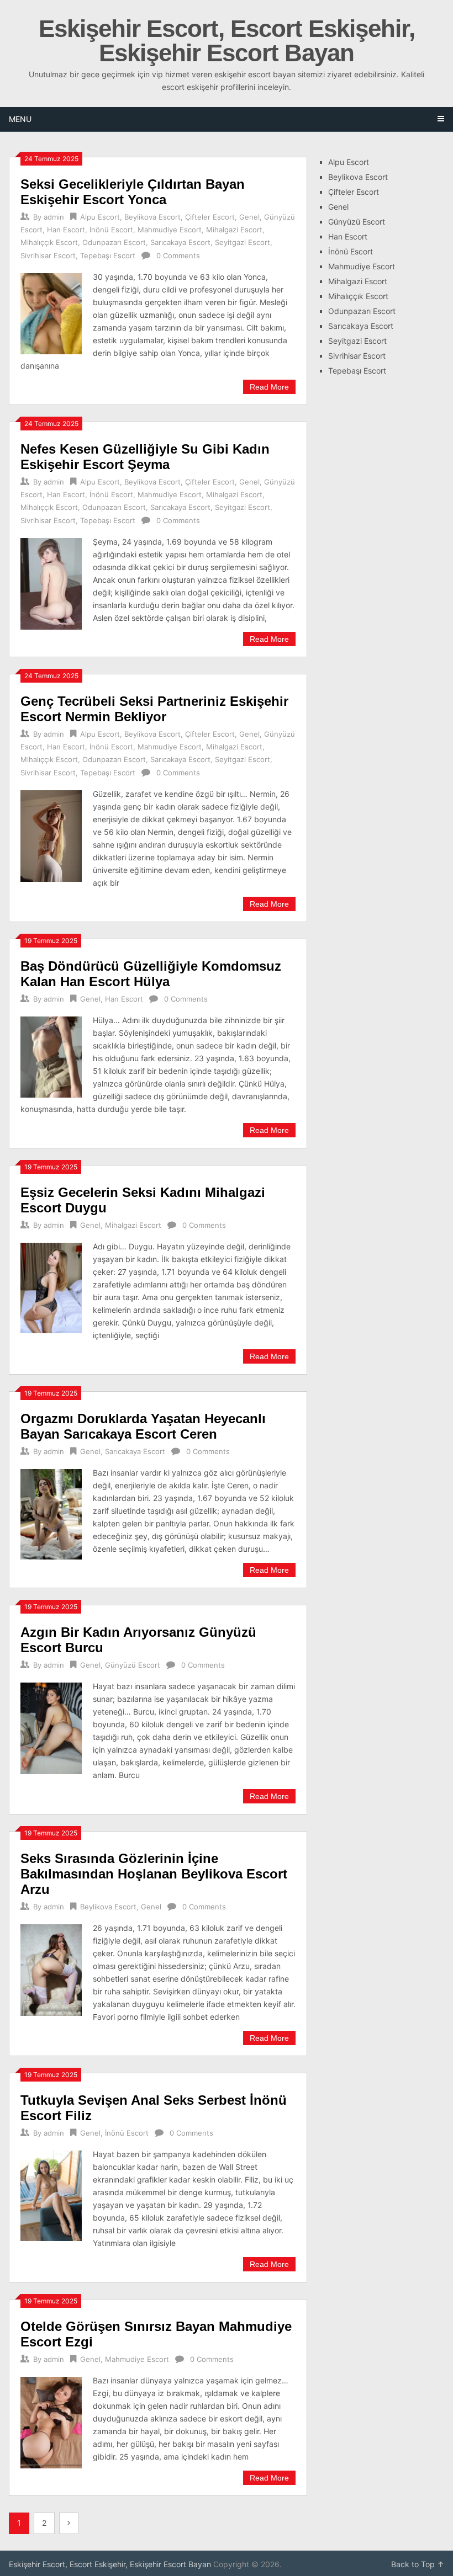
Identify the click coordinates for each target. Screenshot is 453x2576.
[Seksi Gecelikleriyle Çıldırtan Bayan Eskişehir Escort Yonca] (51, 312)
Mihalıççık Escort (49, 242)
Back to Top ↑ (418, 2564)
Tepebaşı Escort (108, 256)
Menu (20, 119)
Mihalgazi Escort (234, 230)
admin (54, 217)
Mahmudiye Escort (170, 230)
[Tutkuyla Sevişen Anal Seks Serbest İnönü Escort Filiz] (51, 2194)
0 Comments (178, 256)
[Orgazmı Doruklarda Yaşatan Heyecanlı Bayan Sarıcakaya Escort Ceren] (51, 1513)
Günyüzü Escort (133, 1665)
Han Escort (66, 230)
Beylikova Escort (152, 217)
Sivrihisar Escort (48, 256)
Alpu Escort (100, 217)
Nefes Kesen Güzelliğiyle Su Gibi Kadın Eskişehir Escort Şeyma (145, 457)
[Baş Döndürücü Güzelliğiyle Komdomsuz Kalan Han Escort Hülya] (51, 1056)
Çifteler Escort (210, 217)
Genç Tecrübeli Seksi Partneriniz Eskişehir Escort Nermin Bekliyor (154, 709)
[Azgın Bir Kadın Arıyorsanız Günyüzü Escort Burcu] (51, 1727)
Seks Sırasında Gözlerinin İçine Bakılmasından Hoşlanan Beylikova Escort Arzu (154, 1874)
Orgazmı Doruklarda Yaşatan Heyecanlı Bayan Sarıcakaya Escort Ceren (143, 1426)
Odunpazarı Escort (114, 242)
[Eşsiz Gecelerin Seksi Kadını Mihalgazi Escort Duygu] (51, 1287)
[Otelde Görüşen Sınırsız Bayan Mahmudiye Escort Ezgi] (51, 2421)
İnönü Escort (111, 230)
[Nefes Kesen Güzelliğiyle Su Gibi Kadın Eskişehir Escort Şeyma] (51, 582)
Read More (269, 387)
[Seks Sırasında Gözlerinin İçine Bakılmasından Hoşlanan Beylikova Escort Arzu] (51, 1969)
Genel (249, 217)
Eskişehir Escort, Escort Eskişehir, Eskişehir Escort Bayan (227, 41)
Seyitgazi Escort (243, 242)
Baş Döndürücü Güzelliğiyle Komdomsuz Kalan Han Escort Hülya (151, 974)
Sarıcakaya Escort (180, 242)
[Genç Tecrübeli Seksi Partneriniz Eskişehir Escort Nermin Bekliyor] (51, 835)
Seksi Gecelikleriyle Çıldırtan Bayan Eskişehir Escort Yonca (133, 192)
